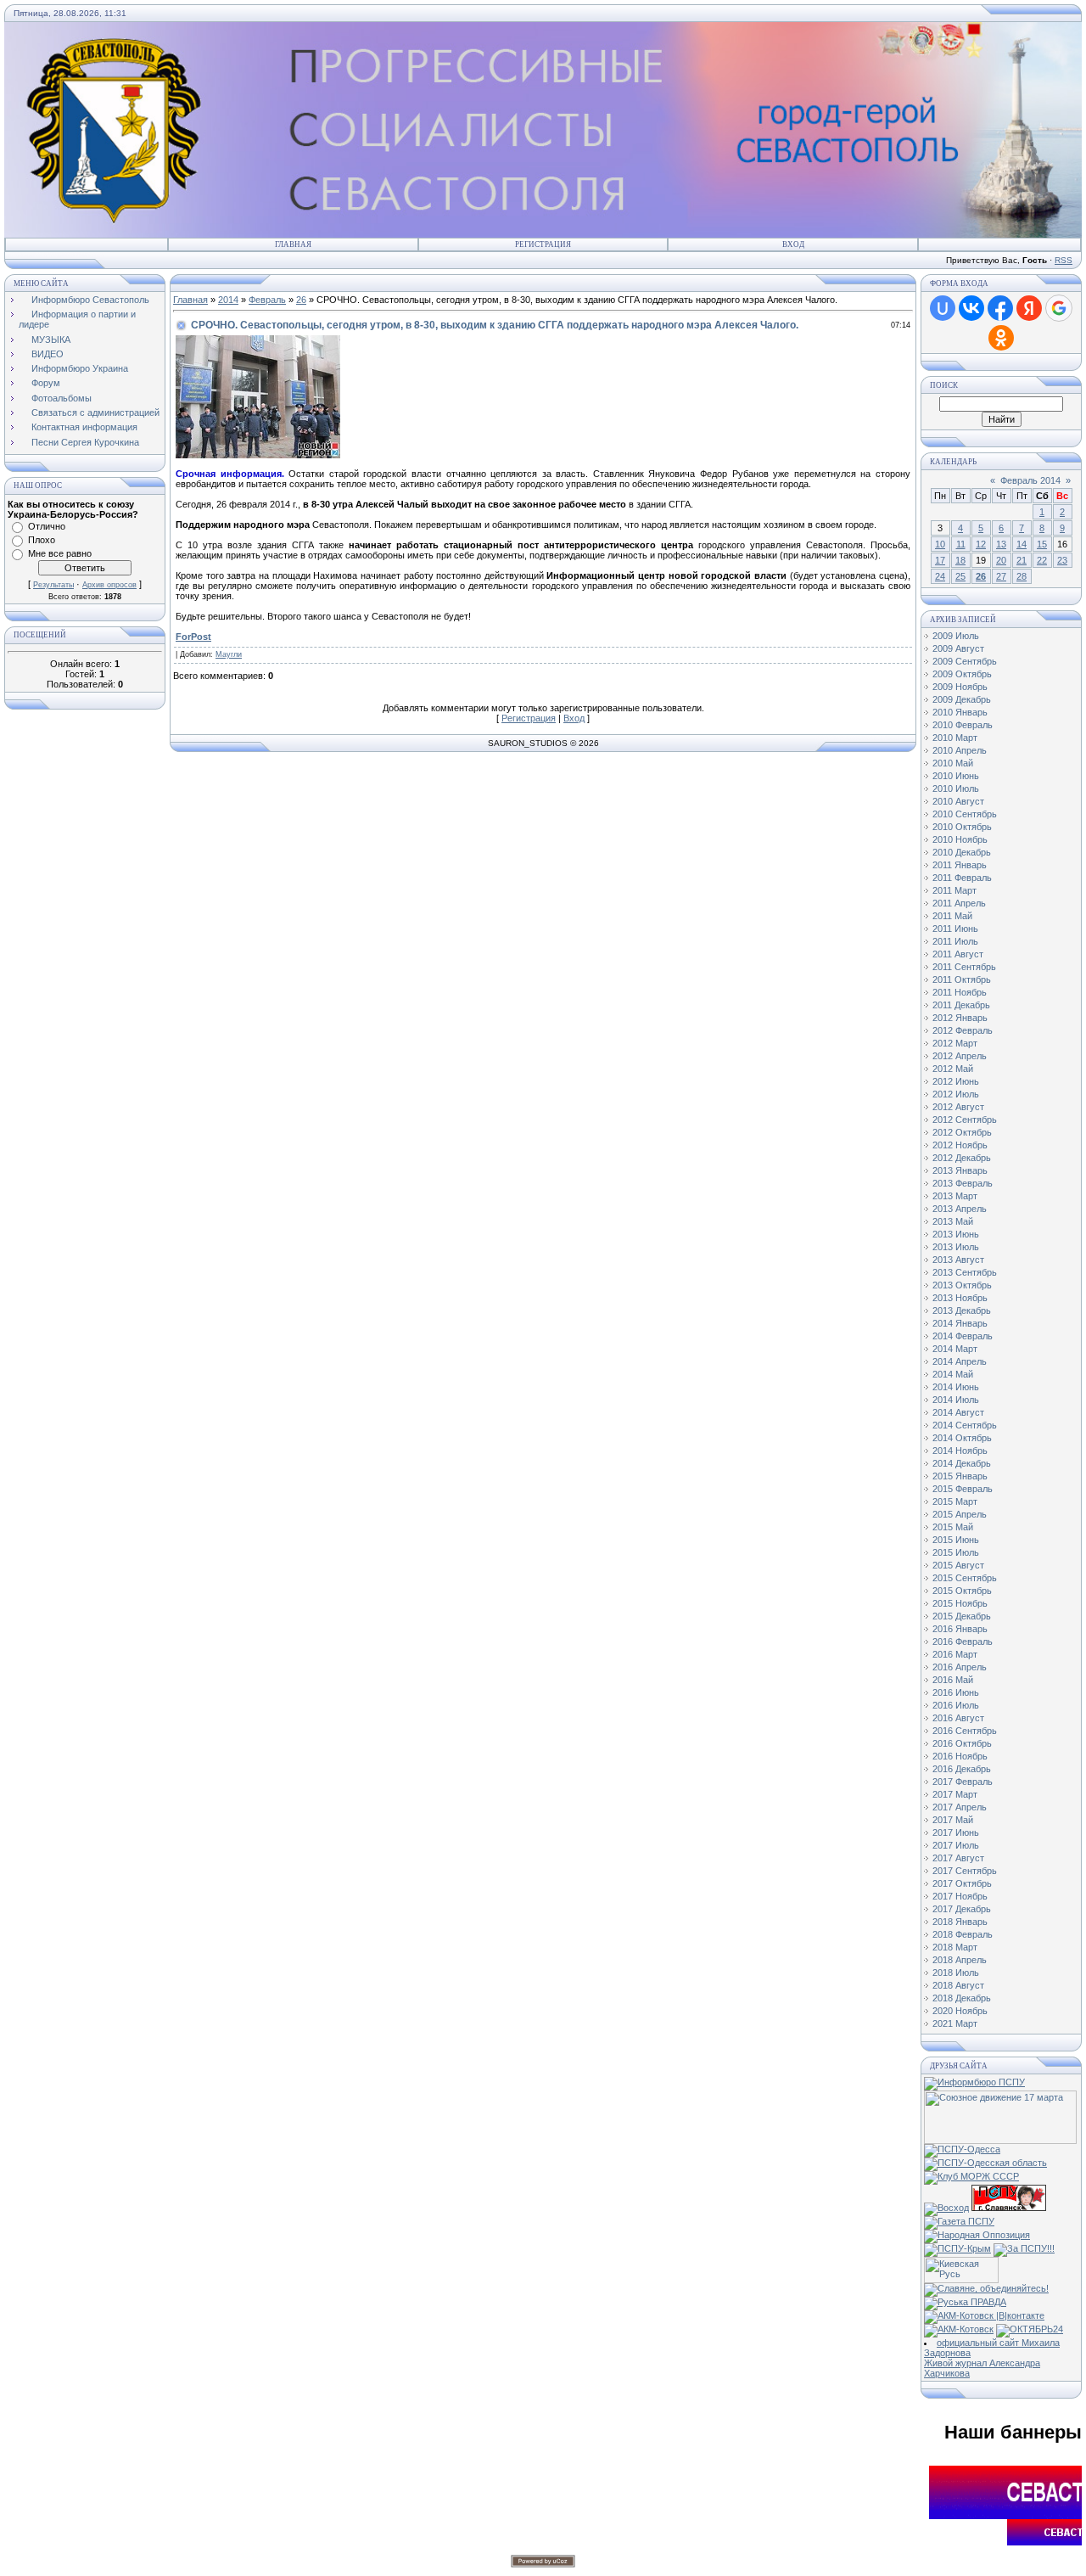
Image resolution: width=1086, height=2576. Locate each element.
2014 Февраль (963, 1336)
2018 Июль (956, 1973)
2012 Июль (956, 1094)
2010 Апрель (960, 750)
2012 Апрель (960, 1056)
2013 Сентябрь (965, 1272)
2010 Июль (956, 789)
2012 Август (958, 1107)
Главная (293, 244)
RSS (1064, 260)
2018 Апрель (960, 1960)
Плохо (42, 540)
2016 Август (958, 1718)
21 (1022, 560)
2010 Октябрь (962, 827)
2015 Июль (956, 1552)
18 (960, 560)
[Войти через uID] (943, 308)
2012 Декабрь (962, 1158)
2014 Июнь (956, 1387)
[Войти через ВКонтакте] (971, 308)
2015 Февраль (963, 1489)
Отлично (47, 526)
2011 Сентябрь (964, 967)
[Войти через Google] (1059, 308)
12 (981, 544)
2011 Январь (960, 865)
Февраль (267, 300)
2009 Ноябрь (960, 687)
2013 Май (953, 1221)
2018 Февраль (963, 1934)
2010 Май (953, 763)
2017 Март (955, 1794)
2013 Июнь (956, 1234)
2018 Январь (960, 1922)
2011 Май (952, 916)
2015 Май (953, 1527)
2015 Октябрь (962, 1591)
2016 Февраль (963, 1642)
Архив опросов (109, 585)
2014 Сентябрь (965, 1425)
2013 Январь (960, 1170)
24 (940, 576)
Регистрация (543, 244)
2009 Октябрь (962, 674)
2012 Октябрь (962, 1132)
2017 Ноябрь (960, 1896)
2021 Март (955, 2023)
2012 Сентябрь (965, 1120)
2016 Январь (960, 1629)
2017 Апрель (960, 1807)
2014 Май (953, 1374)
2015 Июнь (956, 1540)
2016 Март (955, 1654)
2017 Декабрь (962, 1909)
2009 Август (958, 648)
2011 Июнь (955, 929)
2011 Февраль (962, 878)
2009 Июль (956, 636)
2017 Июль (956, 1845)
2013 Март (955, 1196)
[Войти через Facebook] (1000, 308)
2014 (228, 300)
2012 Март (955, 1043)
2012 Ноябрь (960, 1145)
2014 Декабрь (962, 1463)
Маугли (229, 654)
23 (1062, 560)
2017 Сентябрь (965, 1871)
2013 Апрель (960, 1209)
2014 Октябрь (962, 1438)
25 (960, 576)
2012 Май (953, 1069)
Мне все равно (60, 553)
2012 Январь (960, 1018)
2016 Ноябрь (960, 1756)
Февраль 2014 (1030, 480)
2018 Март (955, 1947)
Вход (793, 244)
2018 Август (958, 1985)
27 (1001, 576)
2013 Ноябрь (960, 1298)
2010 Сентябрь (965, 814)
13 (1001, 544)
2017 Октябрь (962, 1883)
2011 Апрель (959, 903)
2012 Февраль (963, 1030)
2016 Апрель (960, 1667)
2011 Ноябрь (960, 992)
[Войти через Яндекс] (1029, 308)
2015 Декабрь (962, 1616)
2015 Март (955, 1501)
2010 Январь (960, 712)
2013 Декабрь (962, 1310)
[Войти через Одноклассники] (1001, 338)
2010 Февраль (963, 725)
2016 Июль (956, 1705)
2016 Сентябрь (965, 1731)
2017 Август (958, 1858)
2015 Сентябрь (965, 1578)
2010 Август (958, 801)
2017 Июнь (956, 1832)
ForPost (193, 637)
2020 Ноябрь (960, 2011)
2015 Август (958, 1565)
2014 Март (955, 1349)
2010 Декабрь (962, 852)
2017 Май (953, 1820)
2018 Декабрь (962, 1998)
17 (940, 560)
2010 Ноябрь (960, 839)
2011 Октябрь (962, 979)
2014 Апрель (960, 1361)
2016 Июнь (956, 1692)
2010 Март (955, 738)
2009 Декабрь (962, 699)
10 (940, 544)
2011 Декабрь (961, 1005)
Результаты (53, 585)
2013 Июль (956, 1247)
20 (1001, 560)
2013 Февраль (963, 1183)
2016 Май (953, 1680)
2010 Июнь (956, 776)
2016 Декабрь (962, 1769)
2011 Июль (955, 941)
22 (1042, 560)
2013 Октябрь (962, 1285)
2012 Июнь (956, 1081)
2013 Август (958, 1260)
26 (301, 300)
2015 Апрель (960, 1514)
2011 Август (958, 954)
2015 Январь (960, 1476)
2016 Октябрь (962, 1743)
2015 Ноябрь (960, 1603)
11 (961, 544)
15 (1042, 544)
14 (1022, 544)
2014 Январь (960, 1323)
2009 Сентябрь (965, 661)
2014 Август (958, 1412)
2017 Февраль (963, 1782)
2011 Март (954, 890)
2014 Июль (956, 1400)
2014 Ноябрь (960, 1451)
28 (1022, 576)
